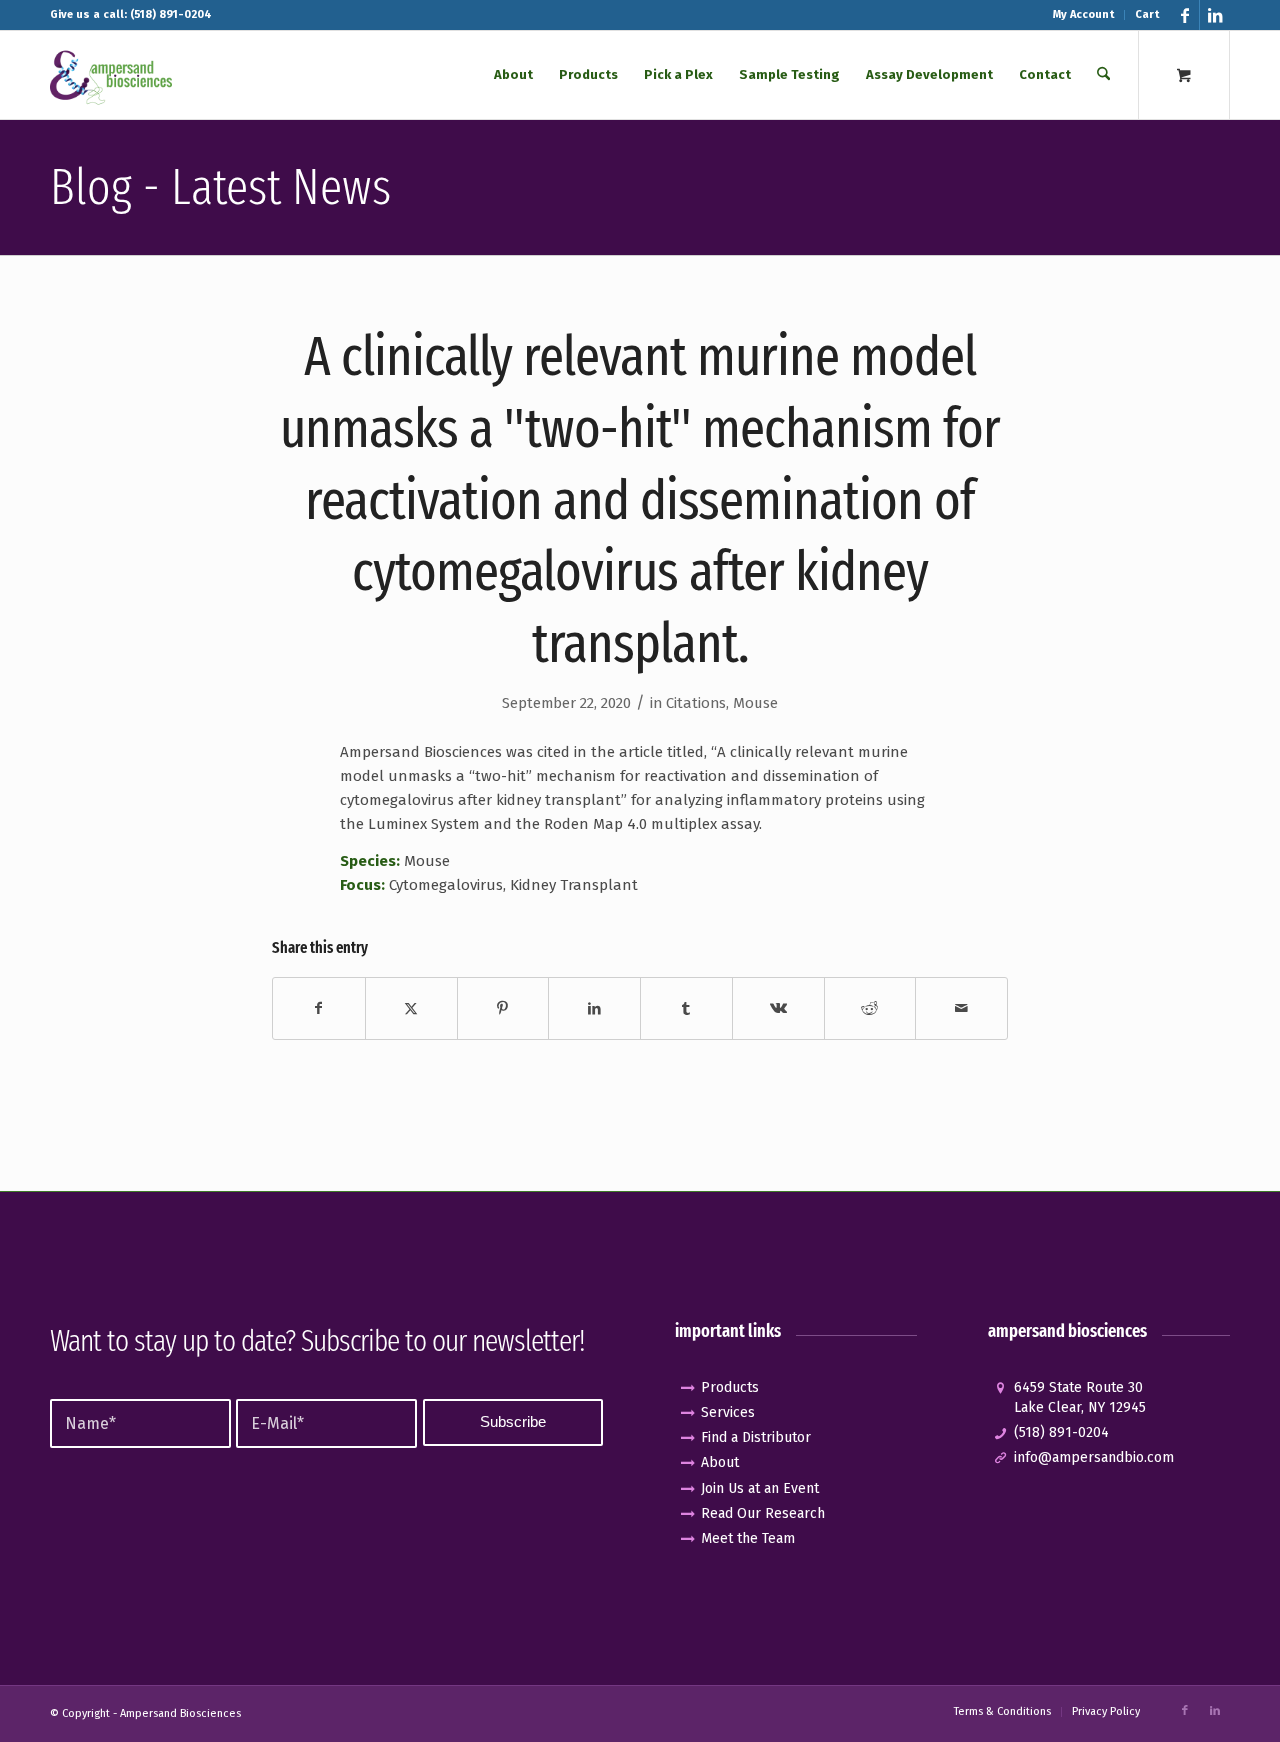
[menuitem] (1084, 15)
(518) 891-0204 (1061, 1432)
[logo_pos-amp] (111, 75)
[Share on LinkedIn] (594, 1008)
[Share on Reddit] (870, 1008)
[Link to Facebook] (1184, 15)
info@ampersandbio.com (1094, 1457)
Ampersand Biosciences (180, 1713)
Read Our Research (763, 1513)
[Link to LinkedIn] (1215, 15)
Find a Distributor (756, 1437)
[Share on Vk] (778, 1008)
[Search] (1103, 75)
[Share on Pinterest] (503, 1008)
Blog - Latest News (220, 187)
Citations (696, 703)
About (720, 1462)
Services (728, 1412)
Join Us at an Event (760, 1488)
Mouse (755, 703)
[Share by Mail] (961, 1008)
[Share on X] (411, 1008)
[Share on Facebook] (319, 1008)
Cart (1147, 14)
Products (730, 1387)
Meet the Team (748, 1538)
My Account (1083, 14)
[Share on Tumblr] (686, 1008)
